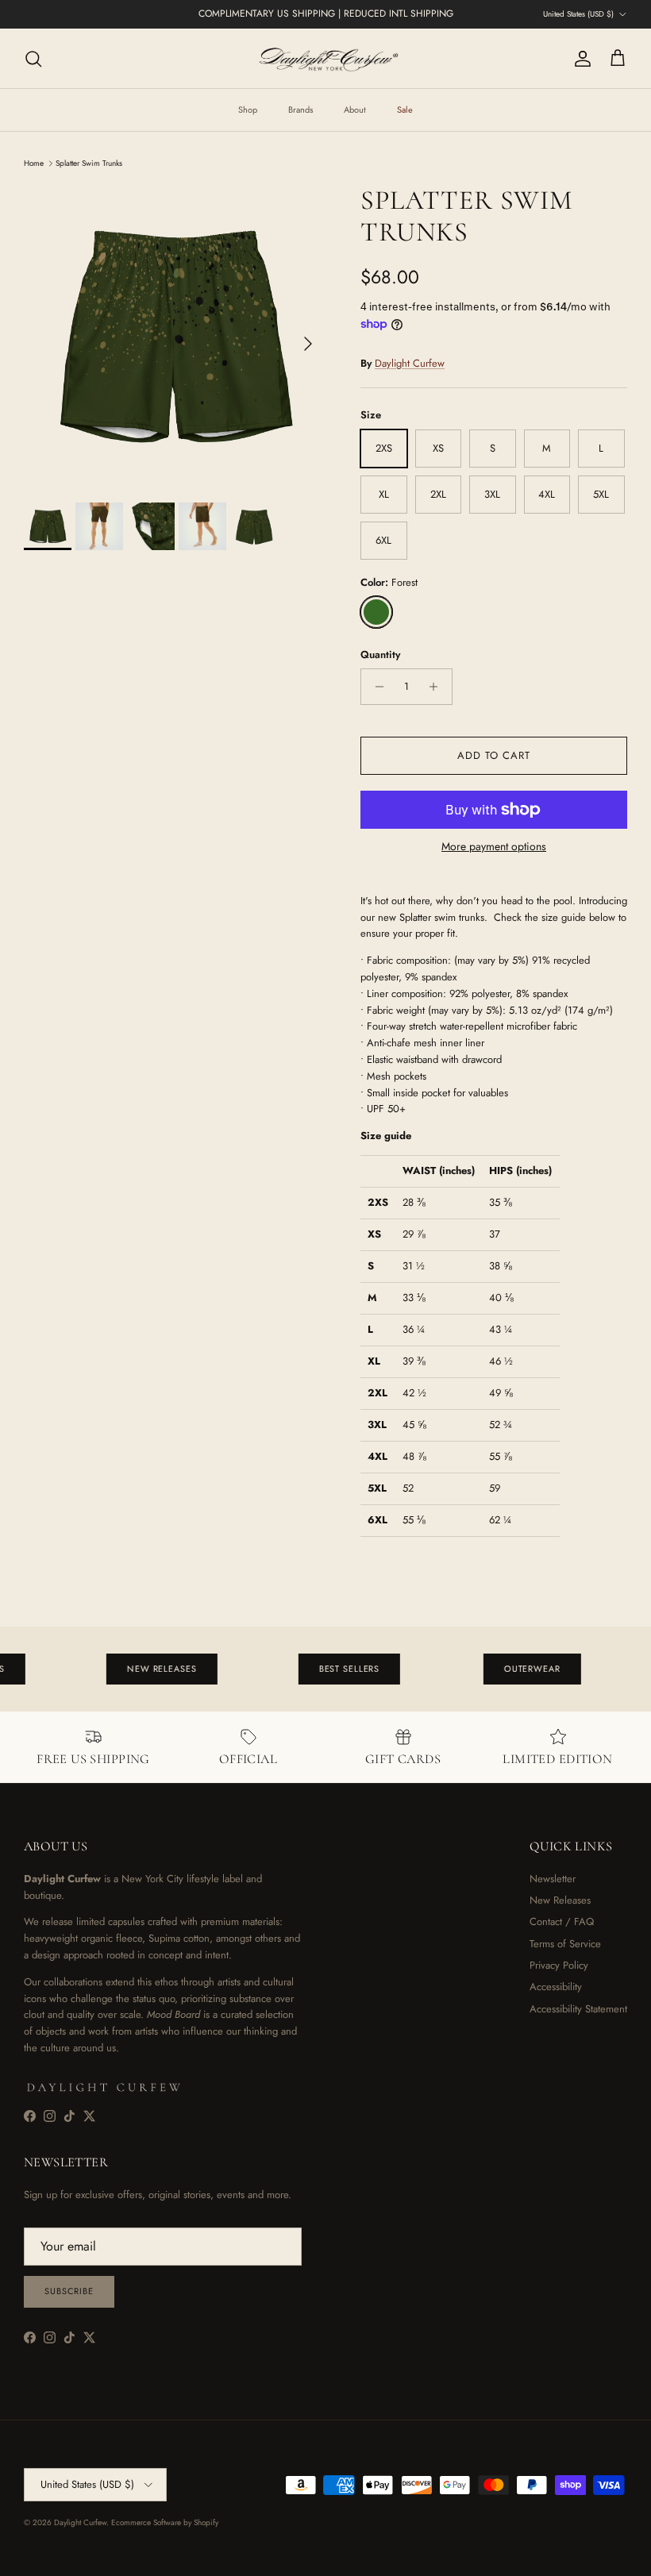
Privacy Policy (559, 1965)
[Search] (33, 59)
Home (34, 163)
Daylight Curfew (410, 363)
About (355, 110)
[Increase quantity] (438, 687)
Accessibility (556, 1987)
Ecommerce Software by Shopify (165, 2522)
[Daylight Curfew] (325, 58)
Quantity (380, 655)
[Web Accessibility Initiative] (6, 2558)
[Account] (580, 59)
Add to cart (494, 755)
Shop (248, 110)
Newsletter (553, 1879)
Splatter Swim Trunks (89, 163)
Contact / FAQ (562, 1921)
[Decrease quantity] (375, 687)
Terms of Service (565, 1944)
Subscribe (69, 2291)
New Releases (560, 1900)
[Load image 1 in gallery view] (175, 336)
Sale (405, 110)
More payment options (494, 847)
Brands (300, 110)
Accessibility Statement (578, 2009)
